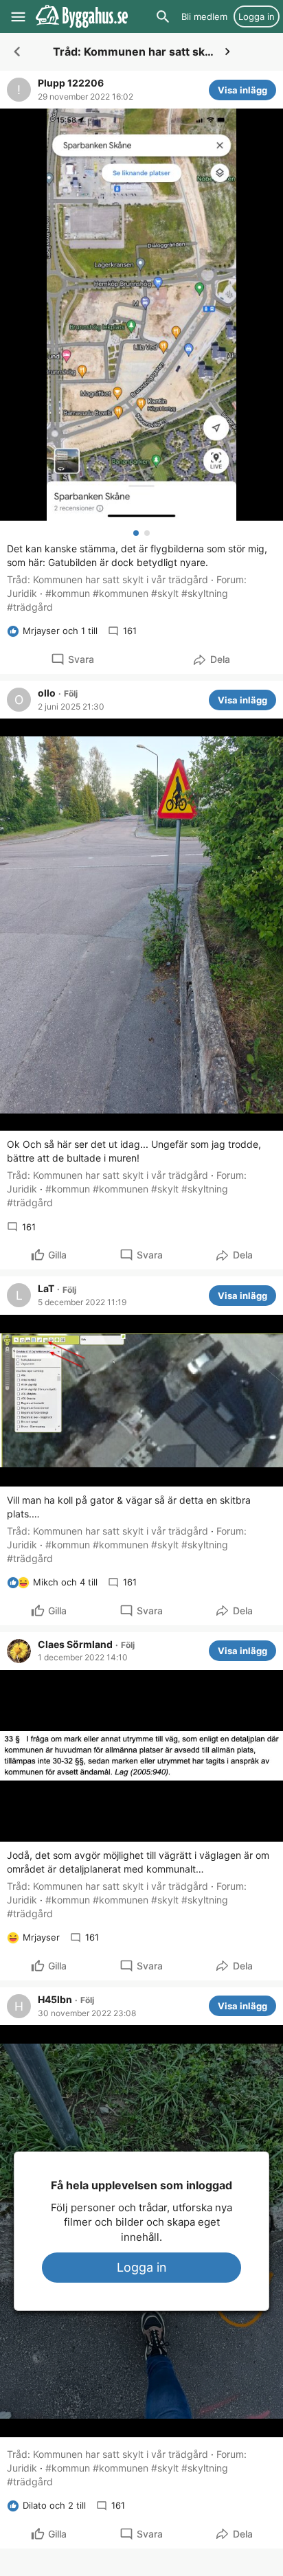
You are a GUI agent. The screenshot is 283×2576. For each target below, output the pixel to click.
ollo (47, 693)
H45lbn (55, 2000)
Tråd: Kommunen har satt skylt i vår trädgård (107, 579)
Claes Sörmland (75, 1645)
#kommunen (121, 593)
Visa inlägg (242, 90)
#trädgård (30, 607)
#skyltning (205, 593)
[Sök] (163, 16)
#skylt (165, 593)
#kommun (68, 593)
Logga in (142, 2267)
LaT (46, 1289)
